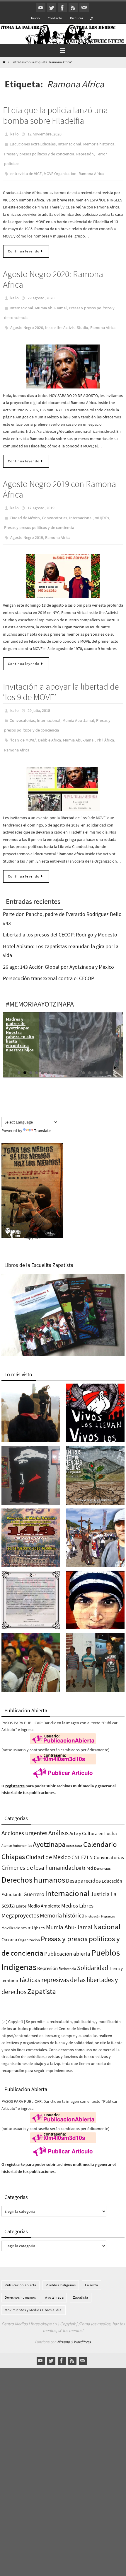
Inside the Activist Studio (67, 316)
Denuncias (102, 1844)
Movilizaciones (14, 1903)
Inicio (35, 18)
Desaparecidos (83, 1857)
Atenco (7, 1821)
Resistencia (67, 1945)
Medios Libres (77, 1881)
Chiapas (13, 1832)
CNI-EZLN (82, 1833)
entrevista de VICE (26, 168)
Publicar (77, 18)
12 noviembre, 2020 (45, 134)
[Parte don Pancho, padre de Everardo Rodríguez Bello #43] (31, 1577)
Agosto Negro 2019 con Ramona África (59, 477)
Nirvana (63, 2318)
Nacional (107, 1902)
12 (84, 1048)
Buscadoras (74, 1822)
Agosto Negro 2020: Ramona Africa (53, 272)
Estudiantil (12, 1870)
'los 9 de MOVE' (23, 718)
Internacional (69, 142)
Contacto (55, 18)
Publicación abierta (67, 1929)
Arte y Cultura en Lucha (93, 1809)
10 (72, 1048)
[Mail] (84, 8)
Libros (21, 1882)
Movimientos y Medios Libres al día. (34, 2286)
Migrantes (108, 1892)
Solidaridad (93, 1944)
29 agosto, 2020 (41, 291)
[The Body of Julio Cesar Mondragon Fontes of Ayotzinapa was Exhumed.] (95, 1577)
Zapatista (42, 1967)
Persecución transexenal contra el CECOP (48, 954)
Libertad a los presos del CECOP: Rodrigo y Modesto (60, 910)
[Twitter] (52, 8)
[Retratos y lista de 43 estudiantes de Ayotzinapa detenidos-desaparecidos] (95, 1390)
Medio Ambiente (44, 1881)
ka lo (15, 134)
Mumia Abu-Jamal (51, 299)
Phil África (105, 718)
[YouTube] (41, 8)
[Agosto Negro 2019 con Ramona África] (63, 559)
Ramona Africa (91, 168)
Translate (42, 1106)
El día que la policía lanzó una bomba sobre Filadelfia (55, 115)
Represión (85, 151)
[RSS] (73, 8)
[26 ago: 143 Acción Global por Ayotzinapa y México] (31, 1515)
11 (78, 1048)
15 (101, 1048)
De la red (85, 1844)
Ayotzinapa (49, 1820)
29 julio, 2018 (39, 693)
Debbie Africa (50, 718)
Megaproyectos (20, 1891)
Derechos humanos (33, 1856)
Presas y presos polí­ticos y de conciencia (39, 151)
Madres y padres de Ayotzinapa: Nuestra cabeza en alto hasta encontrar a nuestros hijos (20, 1010)
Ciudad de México (25, 504)
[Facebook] (62, 8)
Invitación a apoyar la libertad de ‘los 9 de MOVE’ (61, 674)
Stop (120, 1044)
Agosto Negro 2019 (27, 521)
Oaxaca (9, 1915)
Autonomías (22, 1821)
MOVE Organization (60, 168)
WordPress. (83, 2318)
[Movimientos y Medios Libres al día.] (31, 1390)
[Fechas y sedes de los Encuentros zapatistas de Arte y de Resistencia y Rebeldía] (95, 1452)
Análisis (58, 1808)
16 (107, 1048)
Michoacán (93, 1892)
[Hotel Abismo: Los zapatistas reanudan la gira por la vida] (31, 1452)
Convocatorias (55, 504)
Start (115, 1044)
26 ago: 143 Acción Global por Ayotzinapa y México (58, 942)
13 (89, 1048)
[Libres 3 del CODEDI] (95, 1640)
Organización (29, 1916)
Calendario (100, 1820)
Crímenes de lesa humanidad (38, 1843)
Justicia (100, 1870)
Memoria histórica (99, 142)
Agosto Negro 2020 (27, 316)
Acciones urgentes (24, 1809)
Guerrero (34, 1870)
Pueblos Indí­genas (61, 2261)
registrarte (15, 1762)
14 (95, 1048)
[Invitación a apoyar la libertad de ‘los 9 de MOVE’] (63, 765)
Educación (112, 1857)
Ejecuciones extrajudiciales (33, 142)
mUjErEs (102, 504)
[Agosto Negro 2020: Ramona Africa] (63, 354)
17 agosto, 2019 (41, 495)
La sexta (91, 2261)
